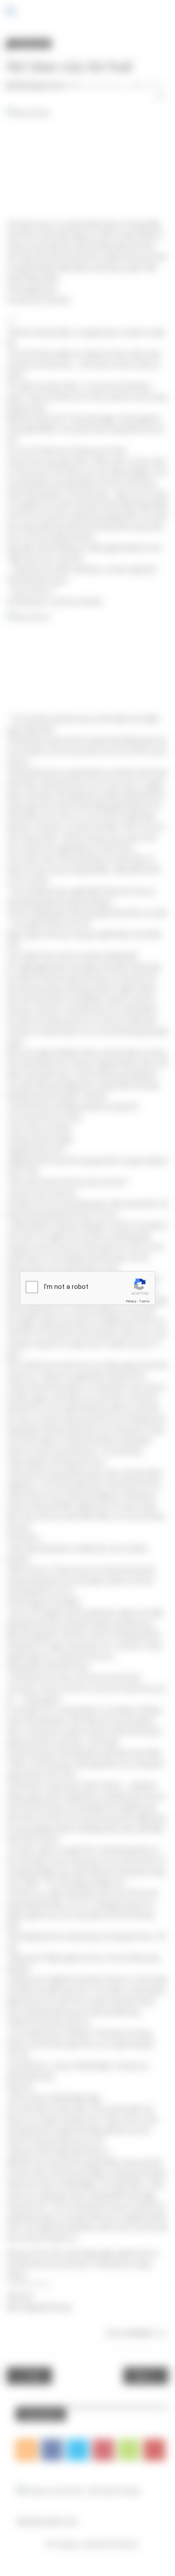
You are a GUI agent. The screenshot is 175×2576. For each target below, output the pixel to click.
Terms (144, 1301)
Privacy (131, 1301)
